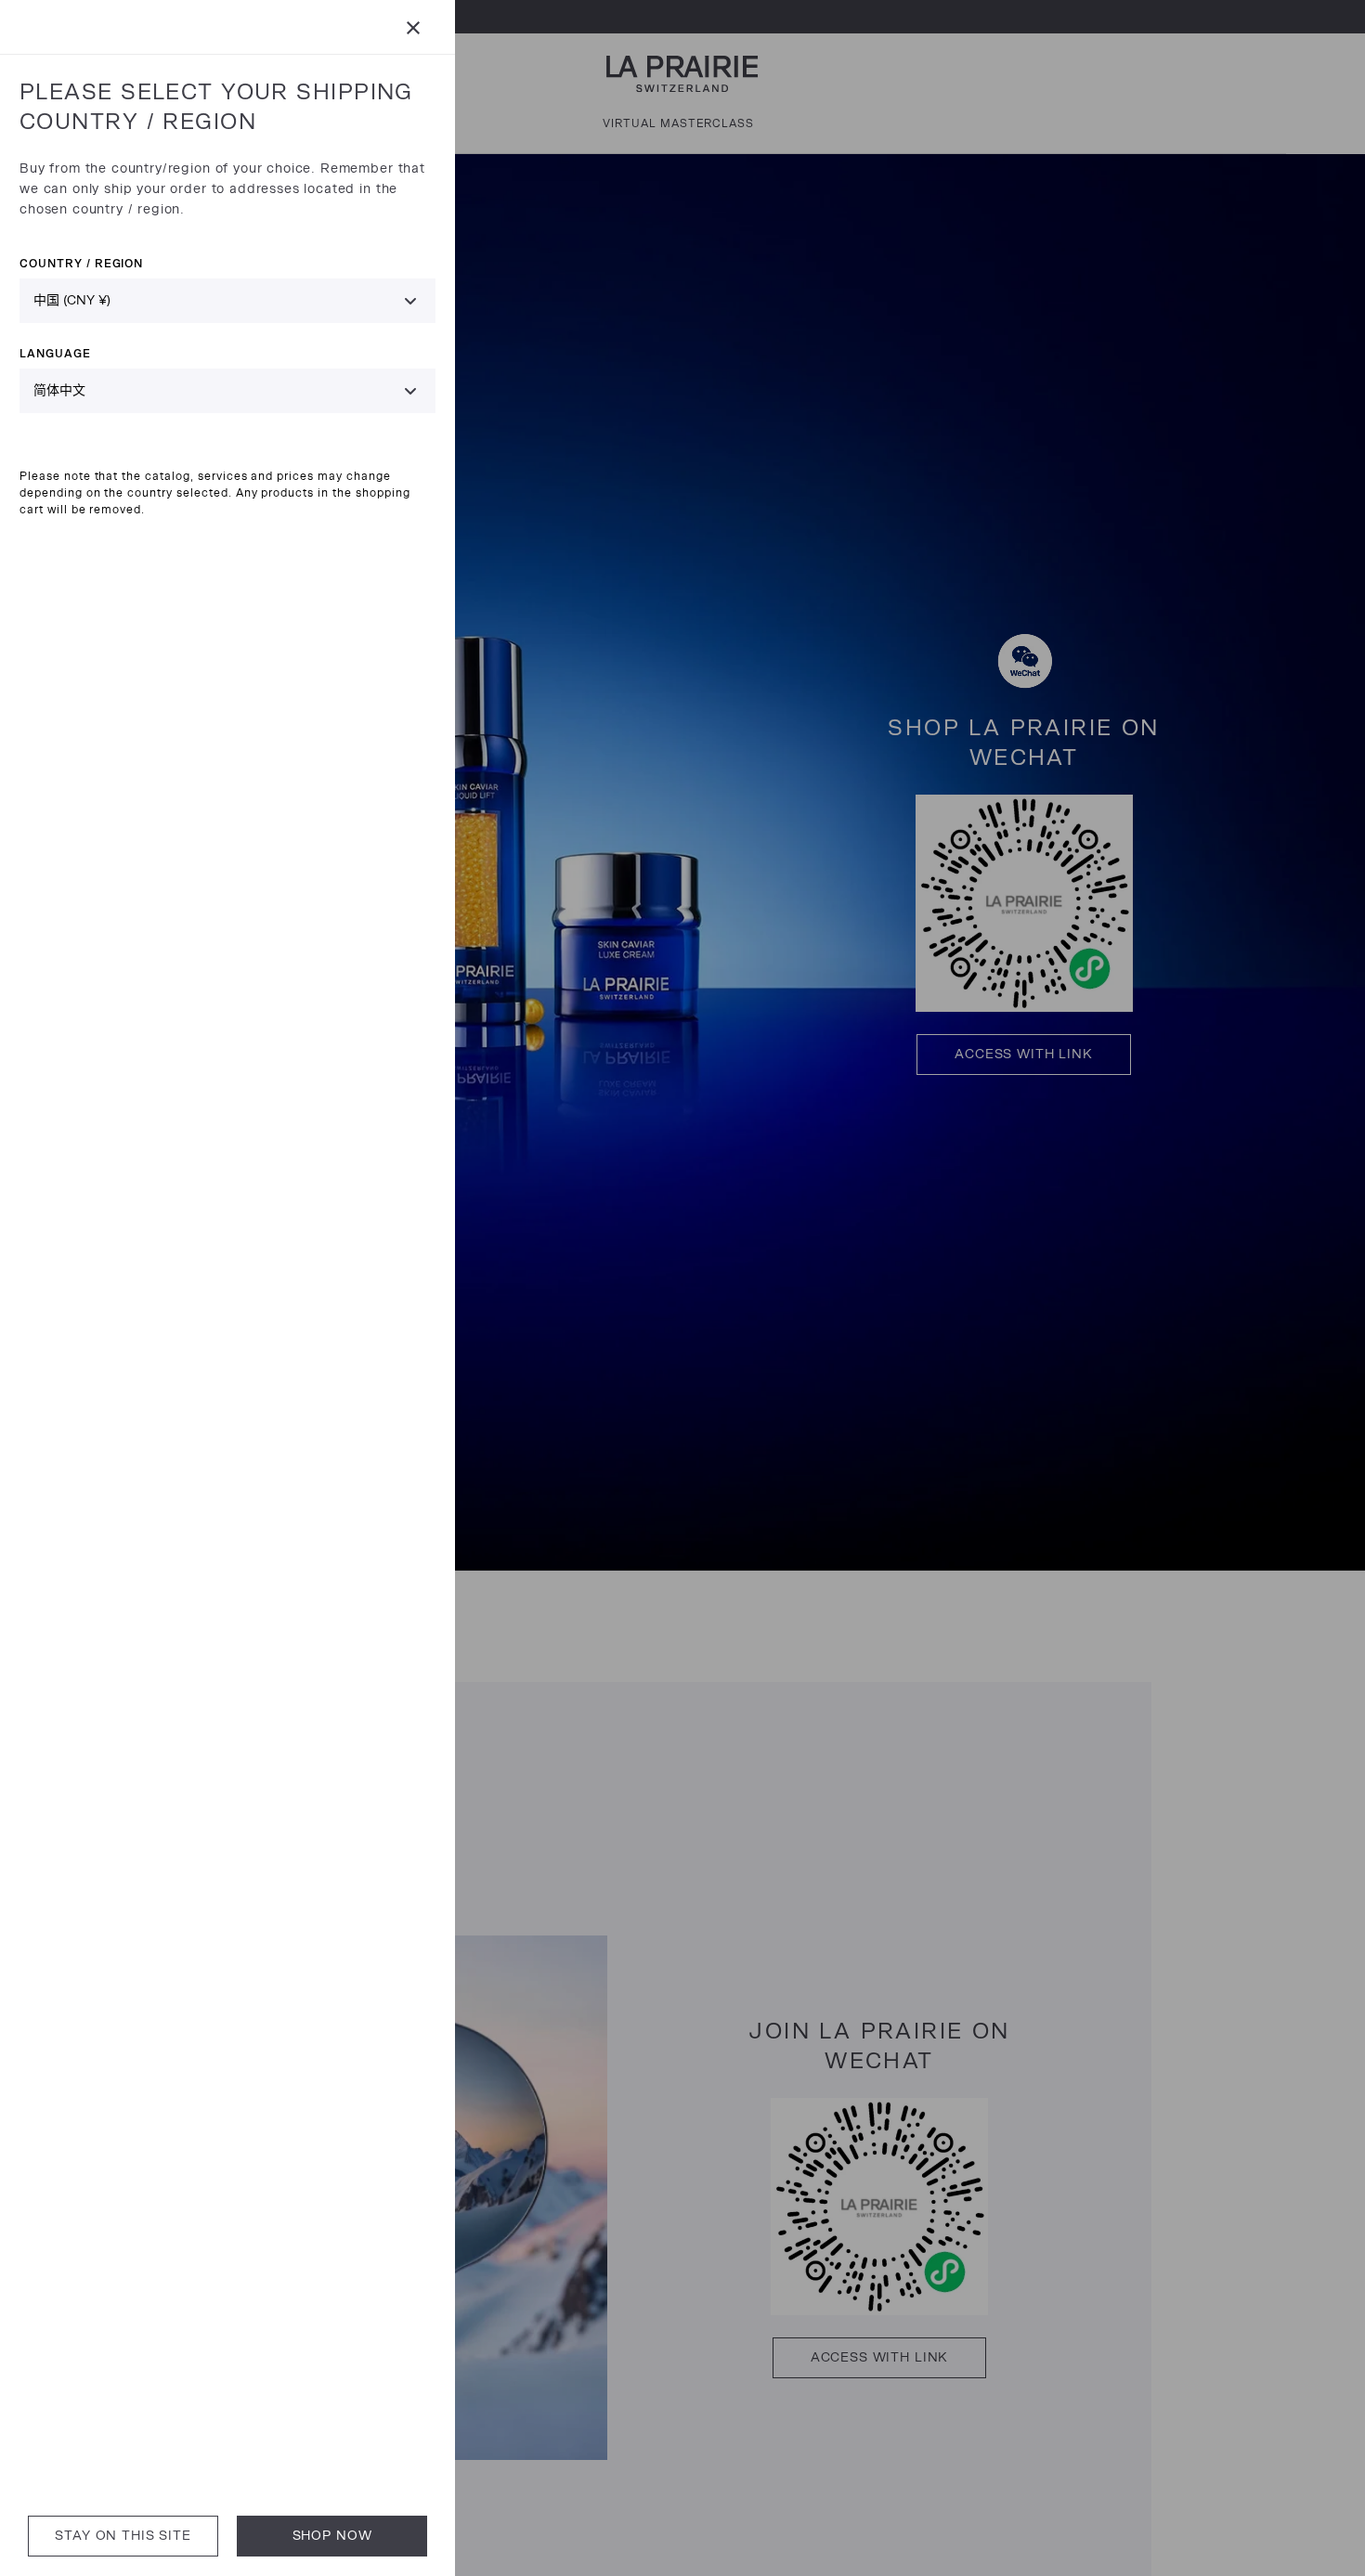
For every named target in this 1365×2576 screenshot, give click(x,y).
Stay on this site (123, 2536)
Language (55, 353)
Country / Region (81, 263)
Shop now (332, 2536)
